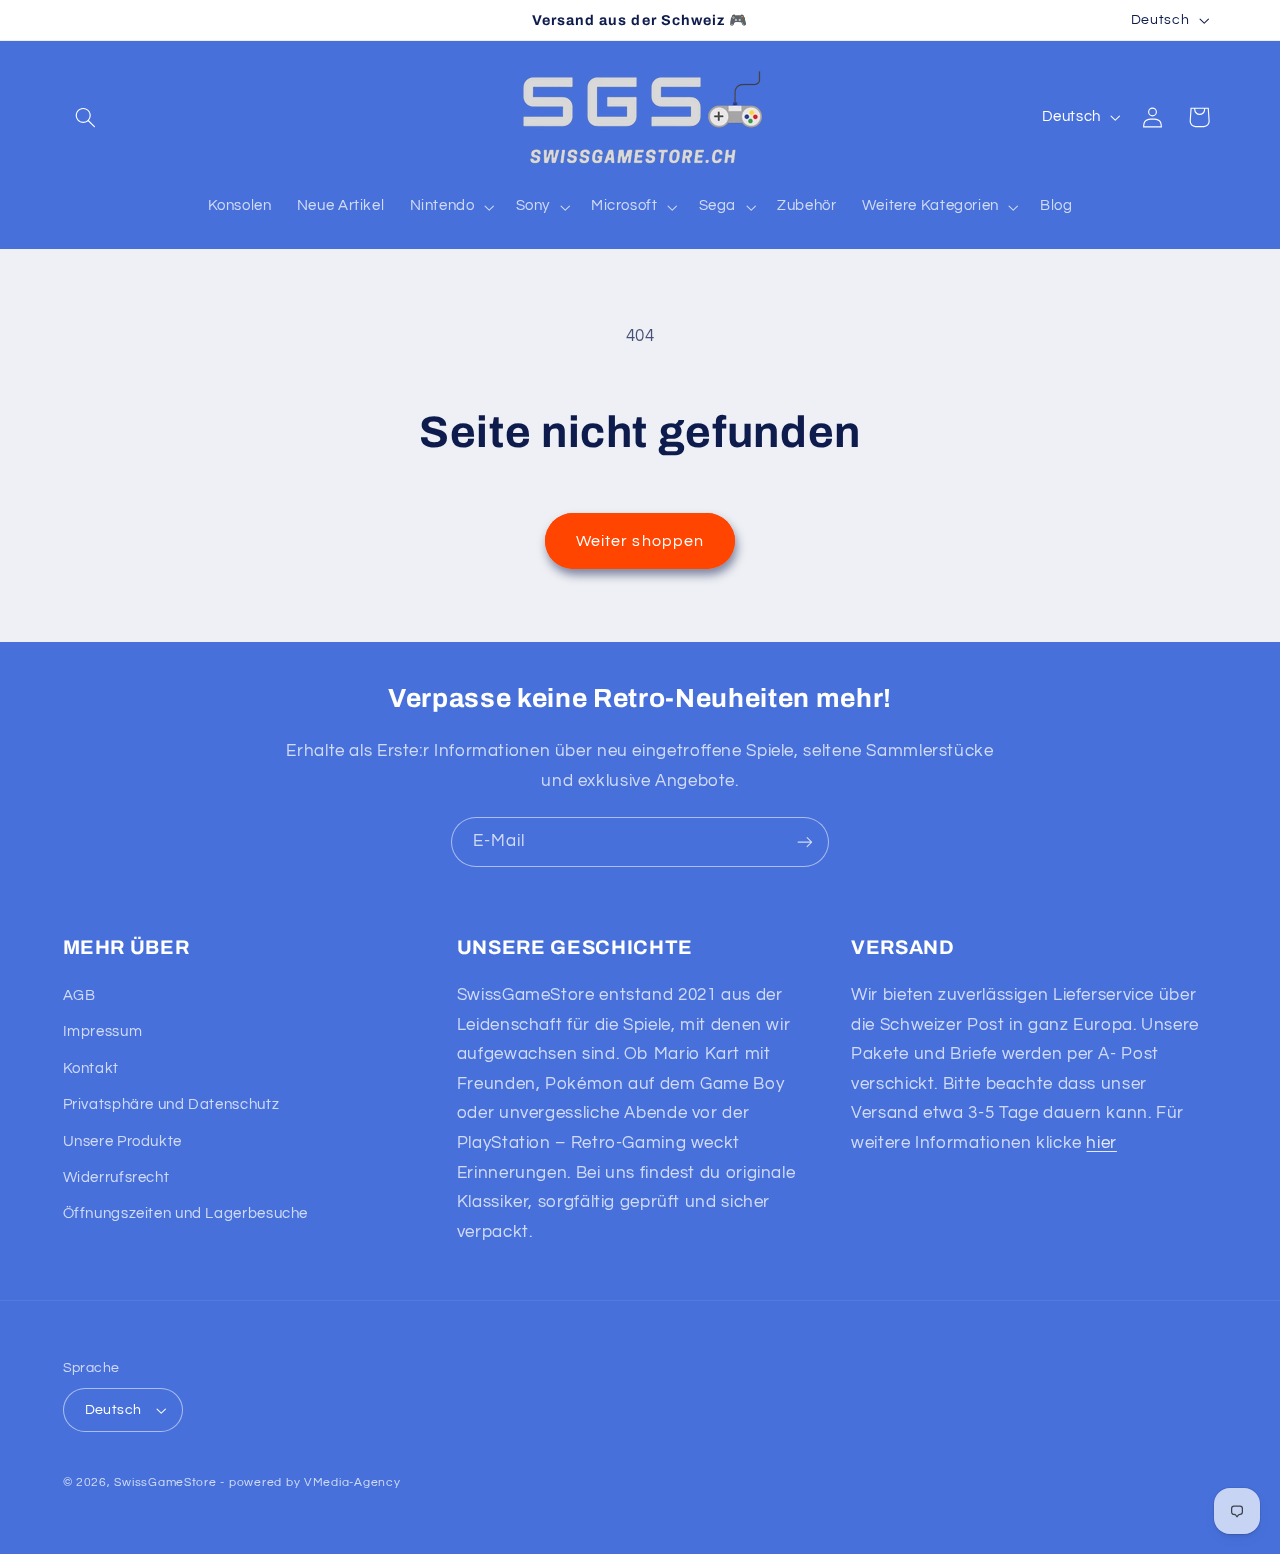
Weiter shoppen (640, 541)
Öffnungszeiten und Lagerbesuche (186, 1213)
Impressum (103, 1031)
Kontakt (91, 1068)
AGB (79, 995)
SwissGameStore (165, 1482)
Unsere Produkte (122, 1141)
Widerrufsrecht (116, 1177)
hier (1101, 1143)
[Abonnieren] (805, 841)
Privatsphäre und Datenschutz (171, 1104)
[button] (86, 117)
